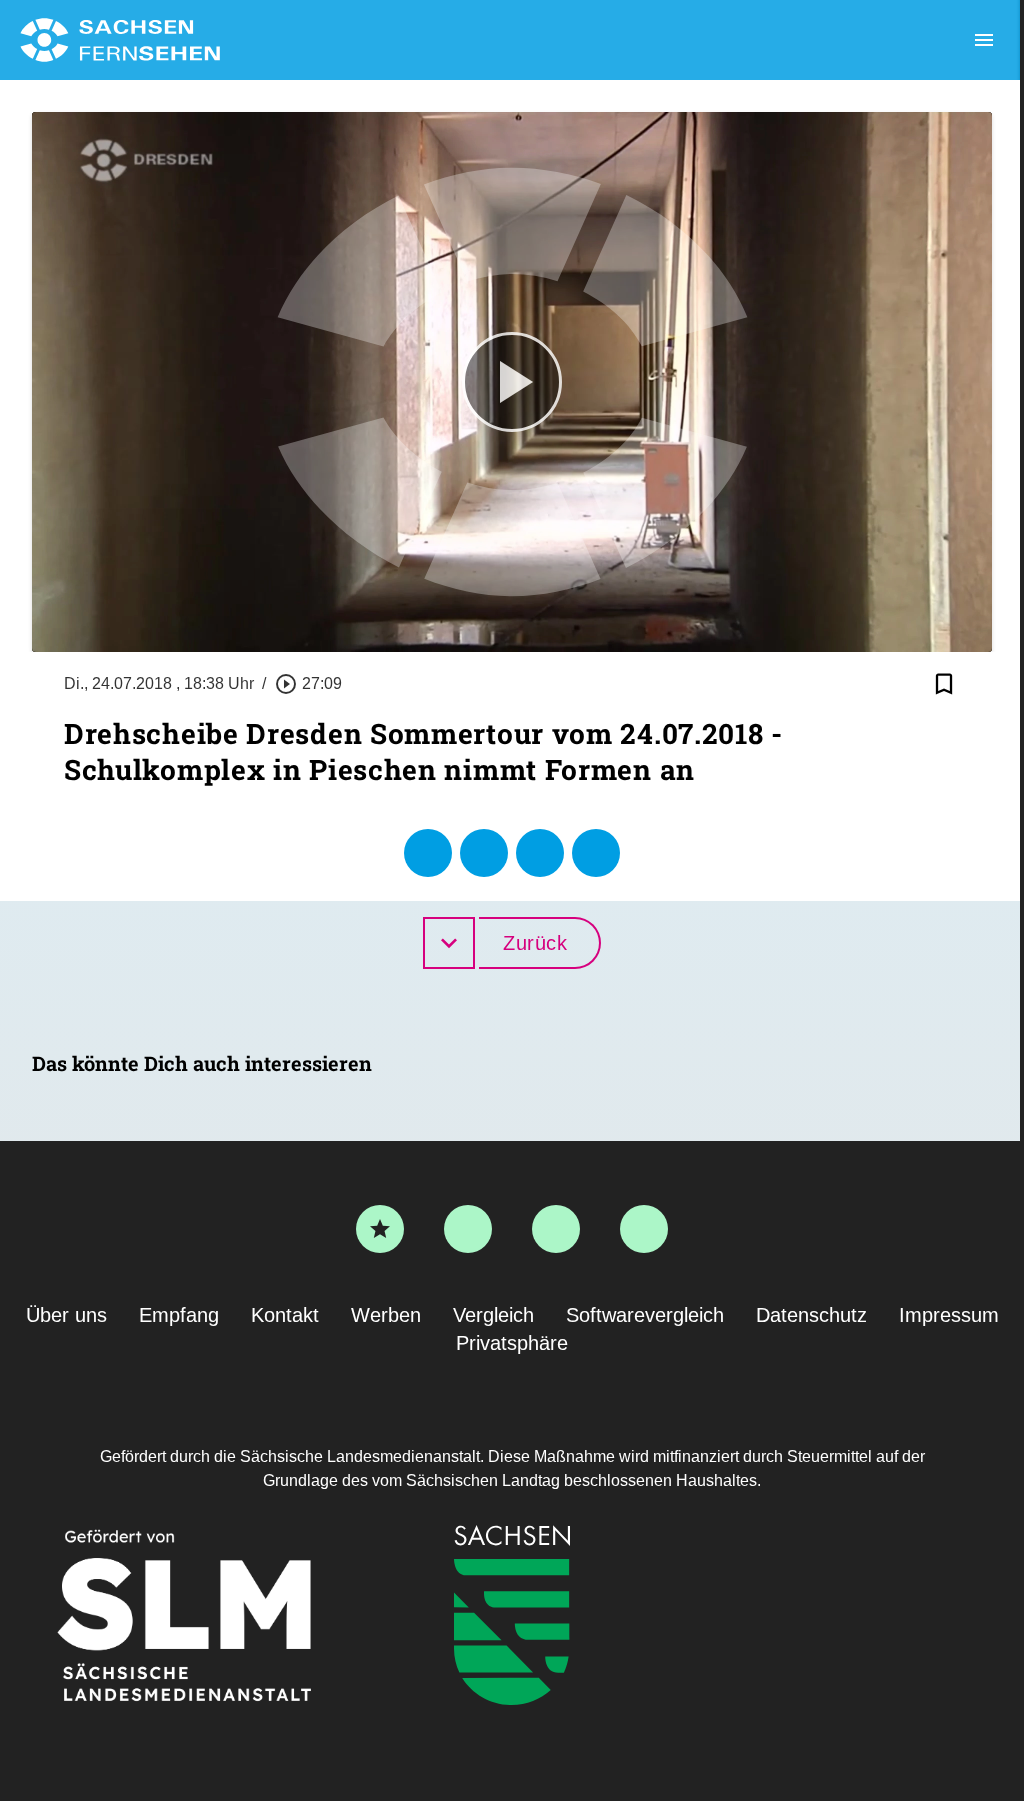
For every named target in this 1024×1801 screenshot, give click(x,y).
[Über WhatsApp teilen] (540, 853)
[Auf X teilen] (484, 853)
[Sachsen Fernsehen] (120, 40)
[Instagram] (556, 1229)
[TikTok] (644, 1229)
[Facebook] (468, 1229)
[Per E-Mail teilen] (596, 853)
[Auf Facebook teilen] (428, 853)
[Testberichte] (380, 1229)
